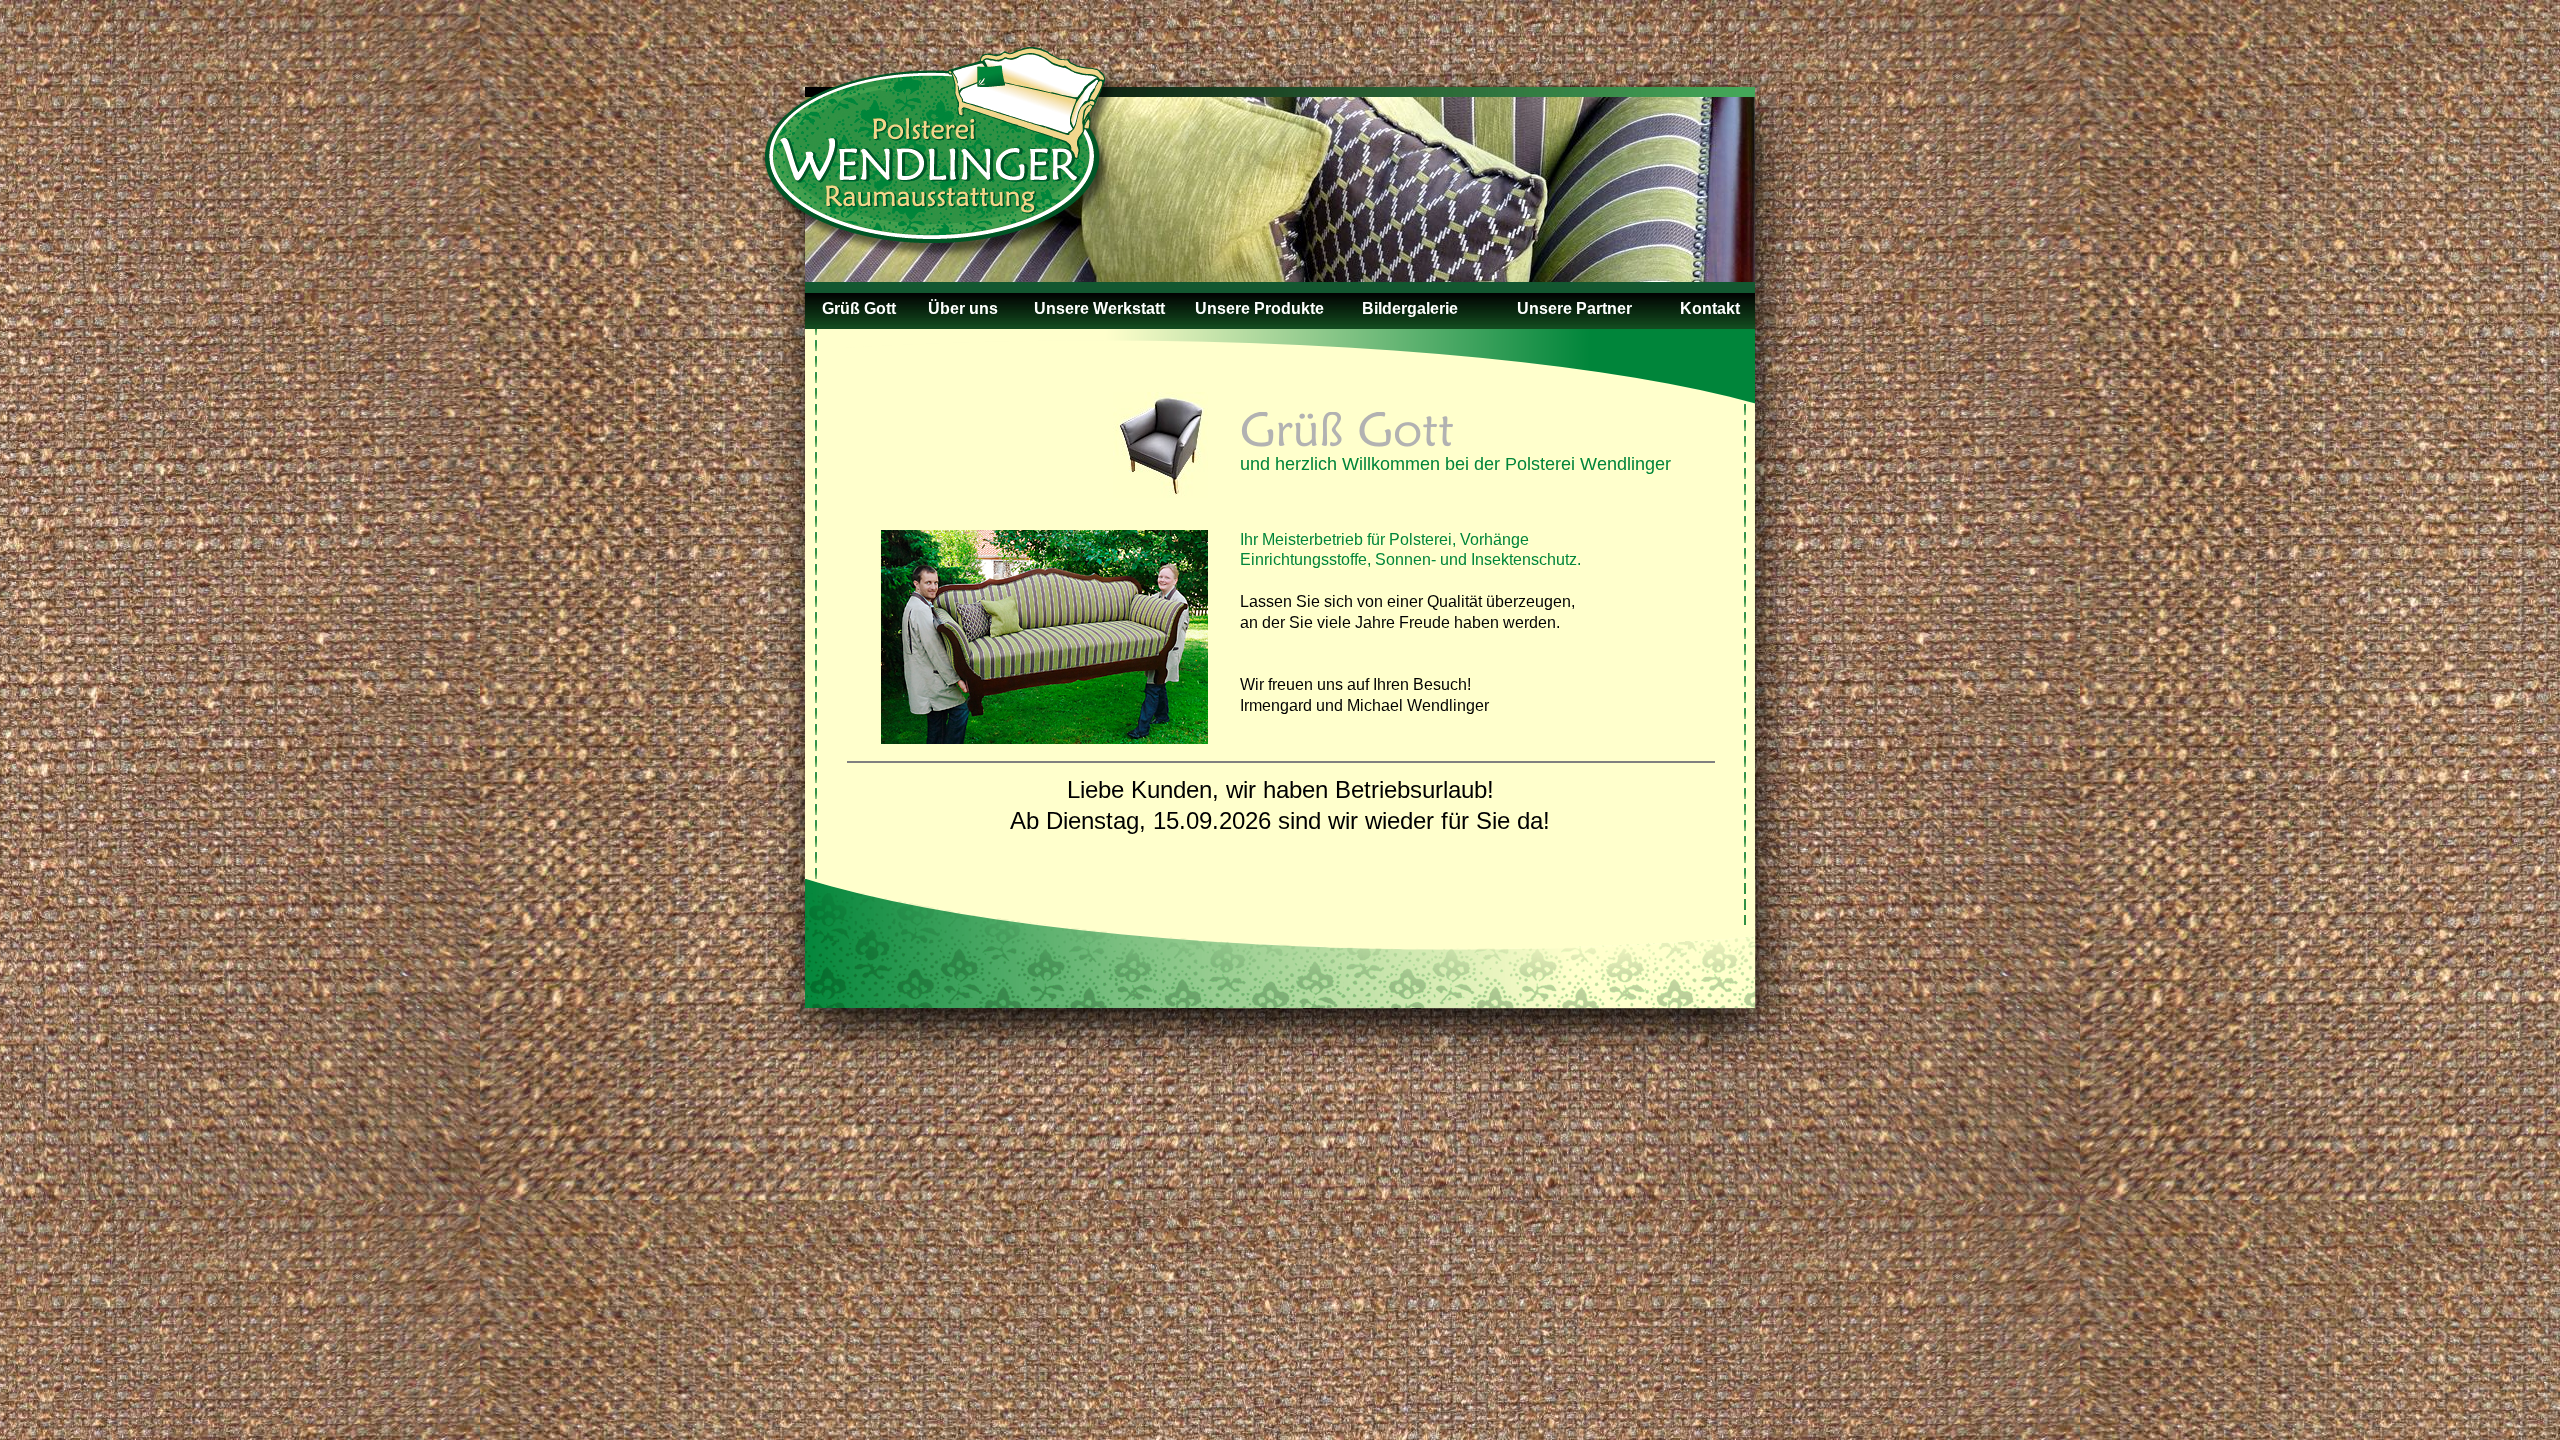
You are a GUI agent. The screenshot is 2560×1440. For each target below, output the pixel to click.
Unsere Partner (1574, 308)
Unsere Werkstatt (1099, 308)
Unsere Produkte (1259, 308)
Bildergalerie (1410, 308)
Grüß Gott (859, 308)
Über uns (963, 308)
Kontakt (1710, 308)
